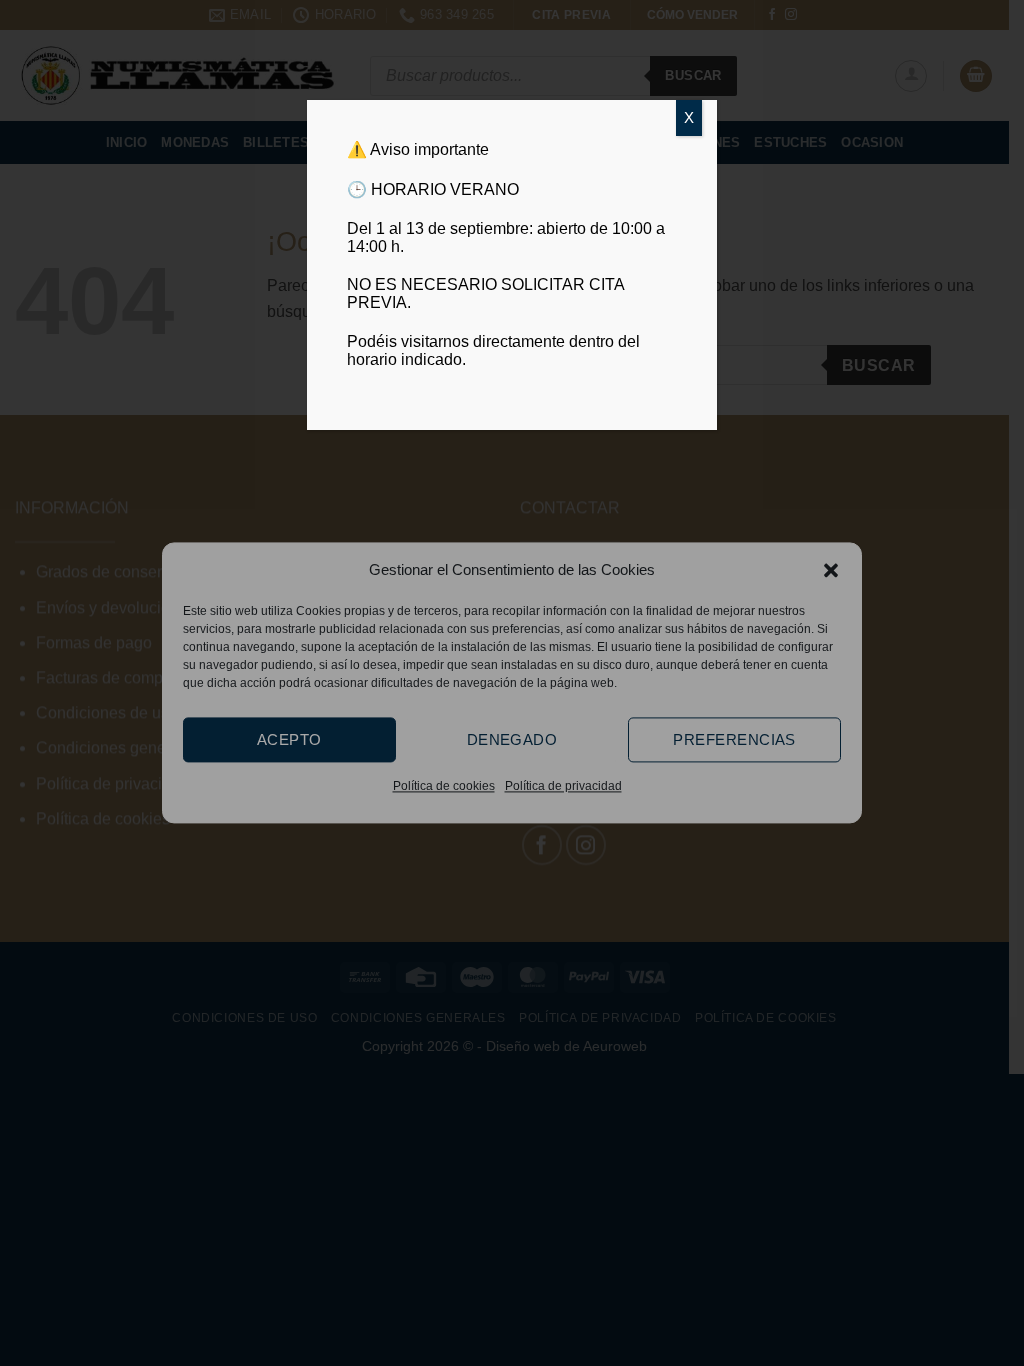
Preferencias (734, 739)
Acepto (289, 739)
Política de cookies (444, 786)
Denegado (512, 739)
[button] (831, 570)
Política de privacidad (563, 786)
